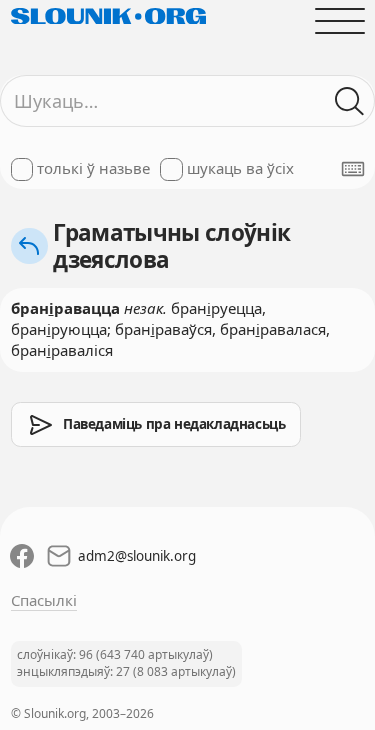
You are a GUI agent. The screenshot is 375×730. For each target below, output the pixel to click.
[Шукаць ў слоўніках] (349, 101)
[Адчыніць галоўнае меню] (339, 20)
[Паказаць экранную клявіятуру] (353, 169)
